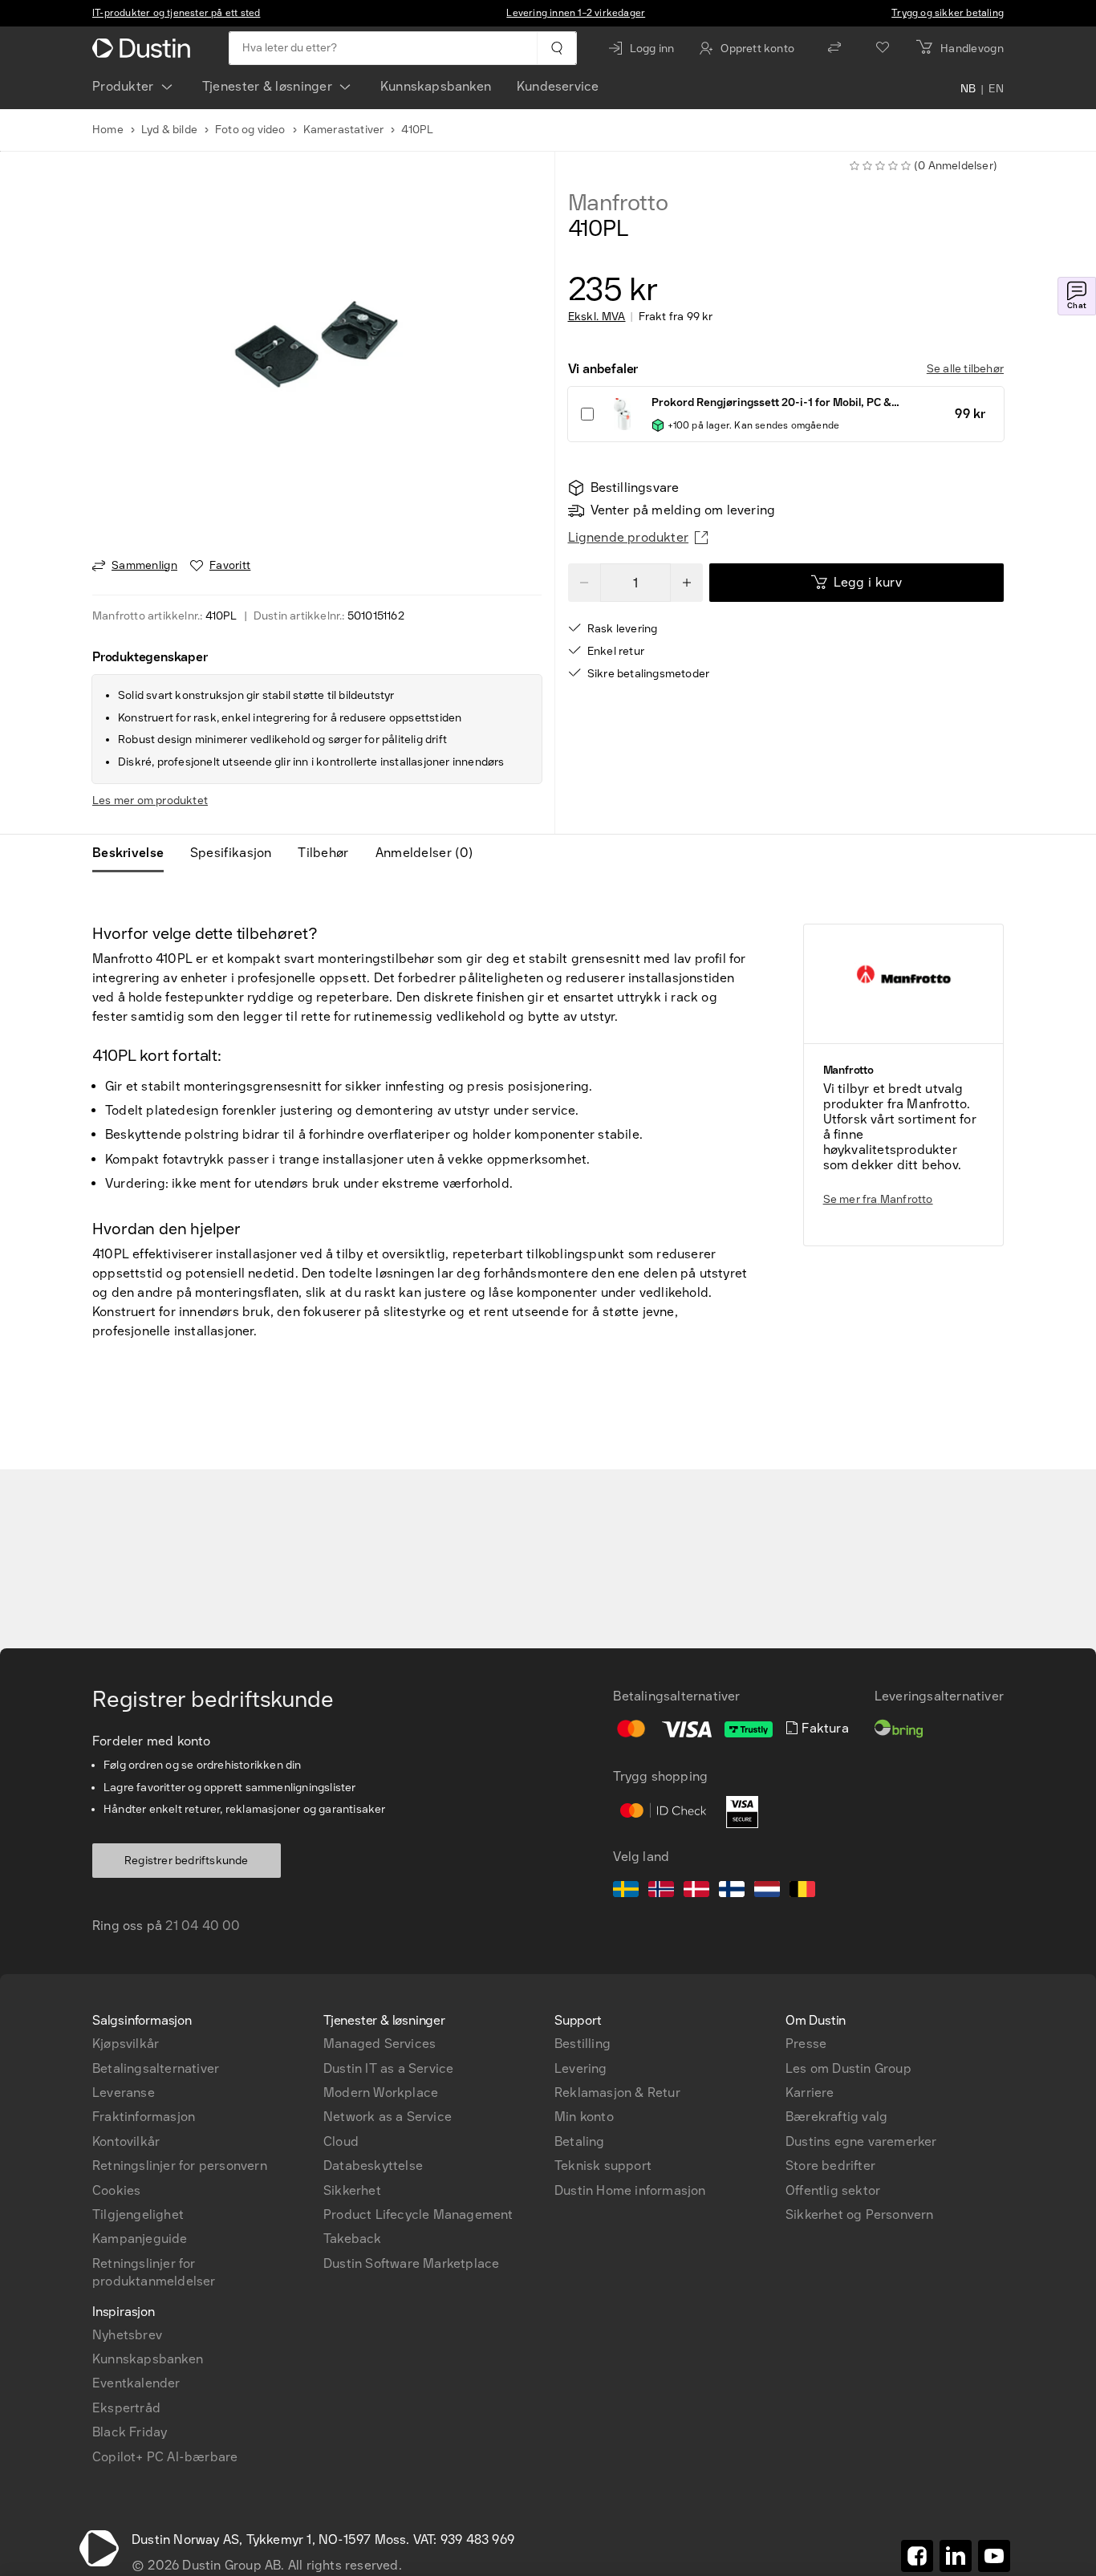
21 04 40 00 (203, 1926)
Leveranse (124, 2092)
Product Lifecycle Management (418, 2214)
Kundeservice (558, 86)
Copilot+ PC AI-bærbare (165, 2457)
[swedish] (626, 1891)
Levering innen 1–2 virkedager (576, 13)
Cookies (116, 2190)
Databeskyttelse (373, 2166)
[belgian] (802, 1891)
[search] (556, 48)
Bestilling (583, 2044)
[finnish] (732, 1891)
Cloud (341, 2141)
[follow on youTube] (994, 2556)
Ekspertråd (126, 2408)
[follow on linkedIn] (956, 2556)
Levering (581, 2068)
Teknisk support (603, 2166)
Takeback (353, 2239)
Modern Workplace (381, 2092)
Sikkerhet (352, 2190)
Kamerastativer (344, 130)
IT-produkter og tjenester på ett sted (176, 13)
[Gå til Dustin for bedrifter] (144, 48)
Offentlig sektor (833, 2190)
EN (996, 90)
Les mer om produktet (150, 800)
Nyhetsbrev (127, 2335)
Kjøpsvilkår (126, 2044)
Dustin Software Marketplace (411, 2263)
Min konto (584, 2117)
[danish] (696, 1891)
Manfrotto (618, 203)
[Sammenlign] (834, 48)
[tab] (134, 853)
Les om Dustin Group (848, 2068)
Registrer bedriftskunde (187, 1861)
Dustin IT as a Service (388, 2068)
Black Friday (130, 2432)
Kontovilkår (126, 2141)
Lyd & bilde (169, 130)
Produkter (123, 86)
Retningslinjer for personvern (180, 2166)
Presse (806, 2044)
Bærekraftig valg (836, 2117)
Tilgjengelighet (138, 2214)
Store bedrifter (830, 2166)
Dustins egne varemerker (861, 2141)
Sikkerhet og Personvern (860, 2214)
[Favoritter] (883, 48)
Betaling (580, 2141)
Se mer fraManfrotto (878, 1199)
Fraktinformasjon (144, 2117)
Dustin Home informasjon (630, 2190)
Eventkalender (136, 2383)
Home (108, 130)
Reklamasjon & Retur (617, 2092)
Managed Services (380, 2044)
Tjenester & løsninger (267, 86)
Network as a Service (388, 2117)
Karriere (810, 2092)
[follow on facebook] (917, 2556)
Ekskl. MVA (597, 317)
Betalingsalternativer (156, 2068)
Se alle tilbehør (965, 369)
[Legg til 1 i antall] (687, 583)
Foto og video (250, 130)
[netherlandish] (767, 1891)
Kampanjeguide (140, 2239)
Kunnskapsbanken (436, 86)
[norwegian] (661, 1891)
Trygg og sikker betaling (948, 13)
